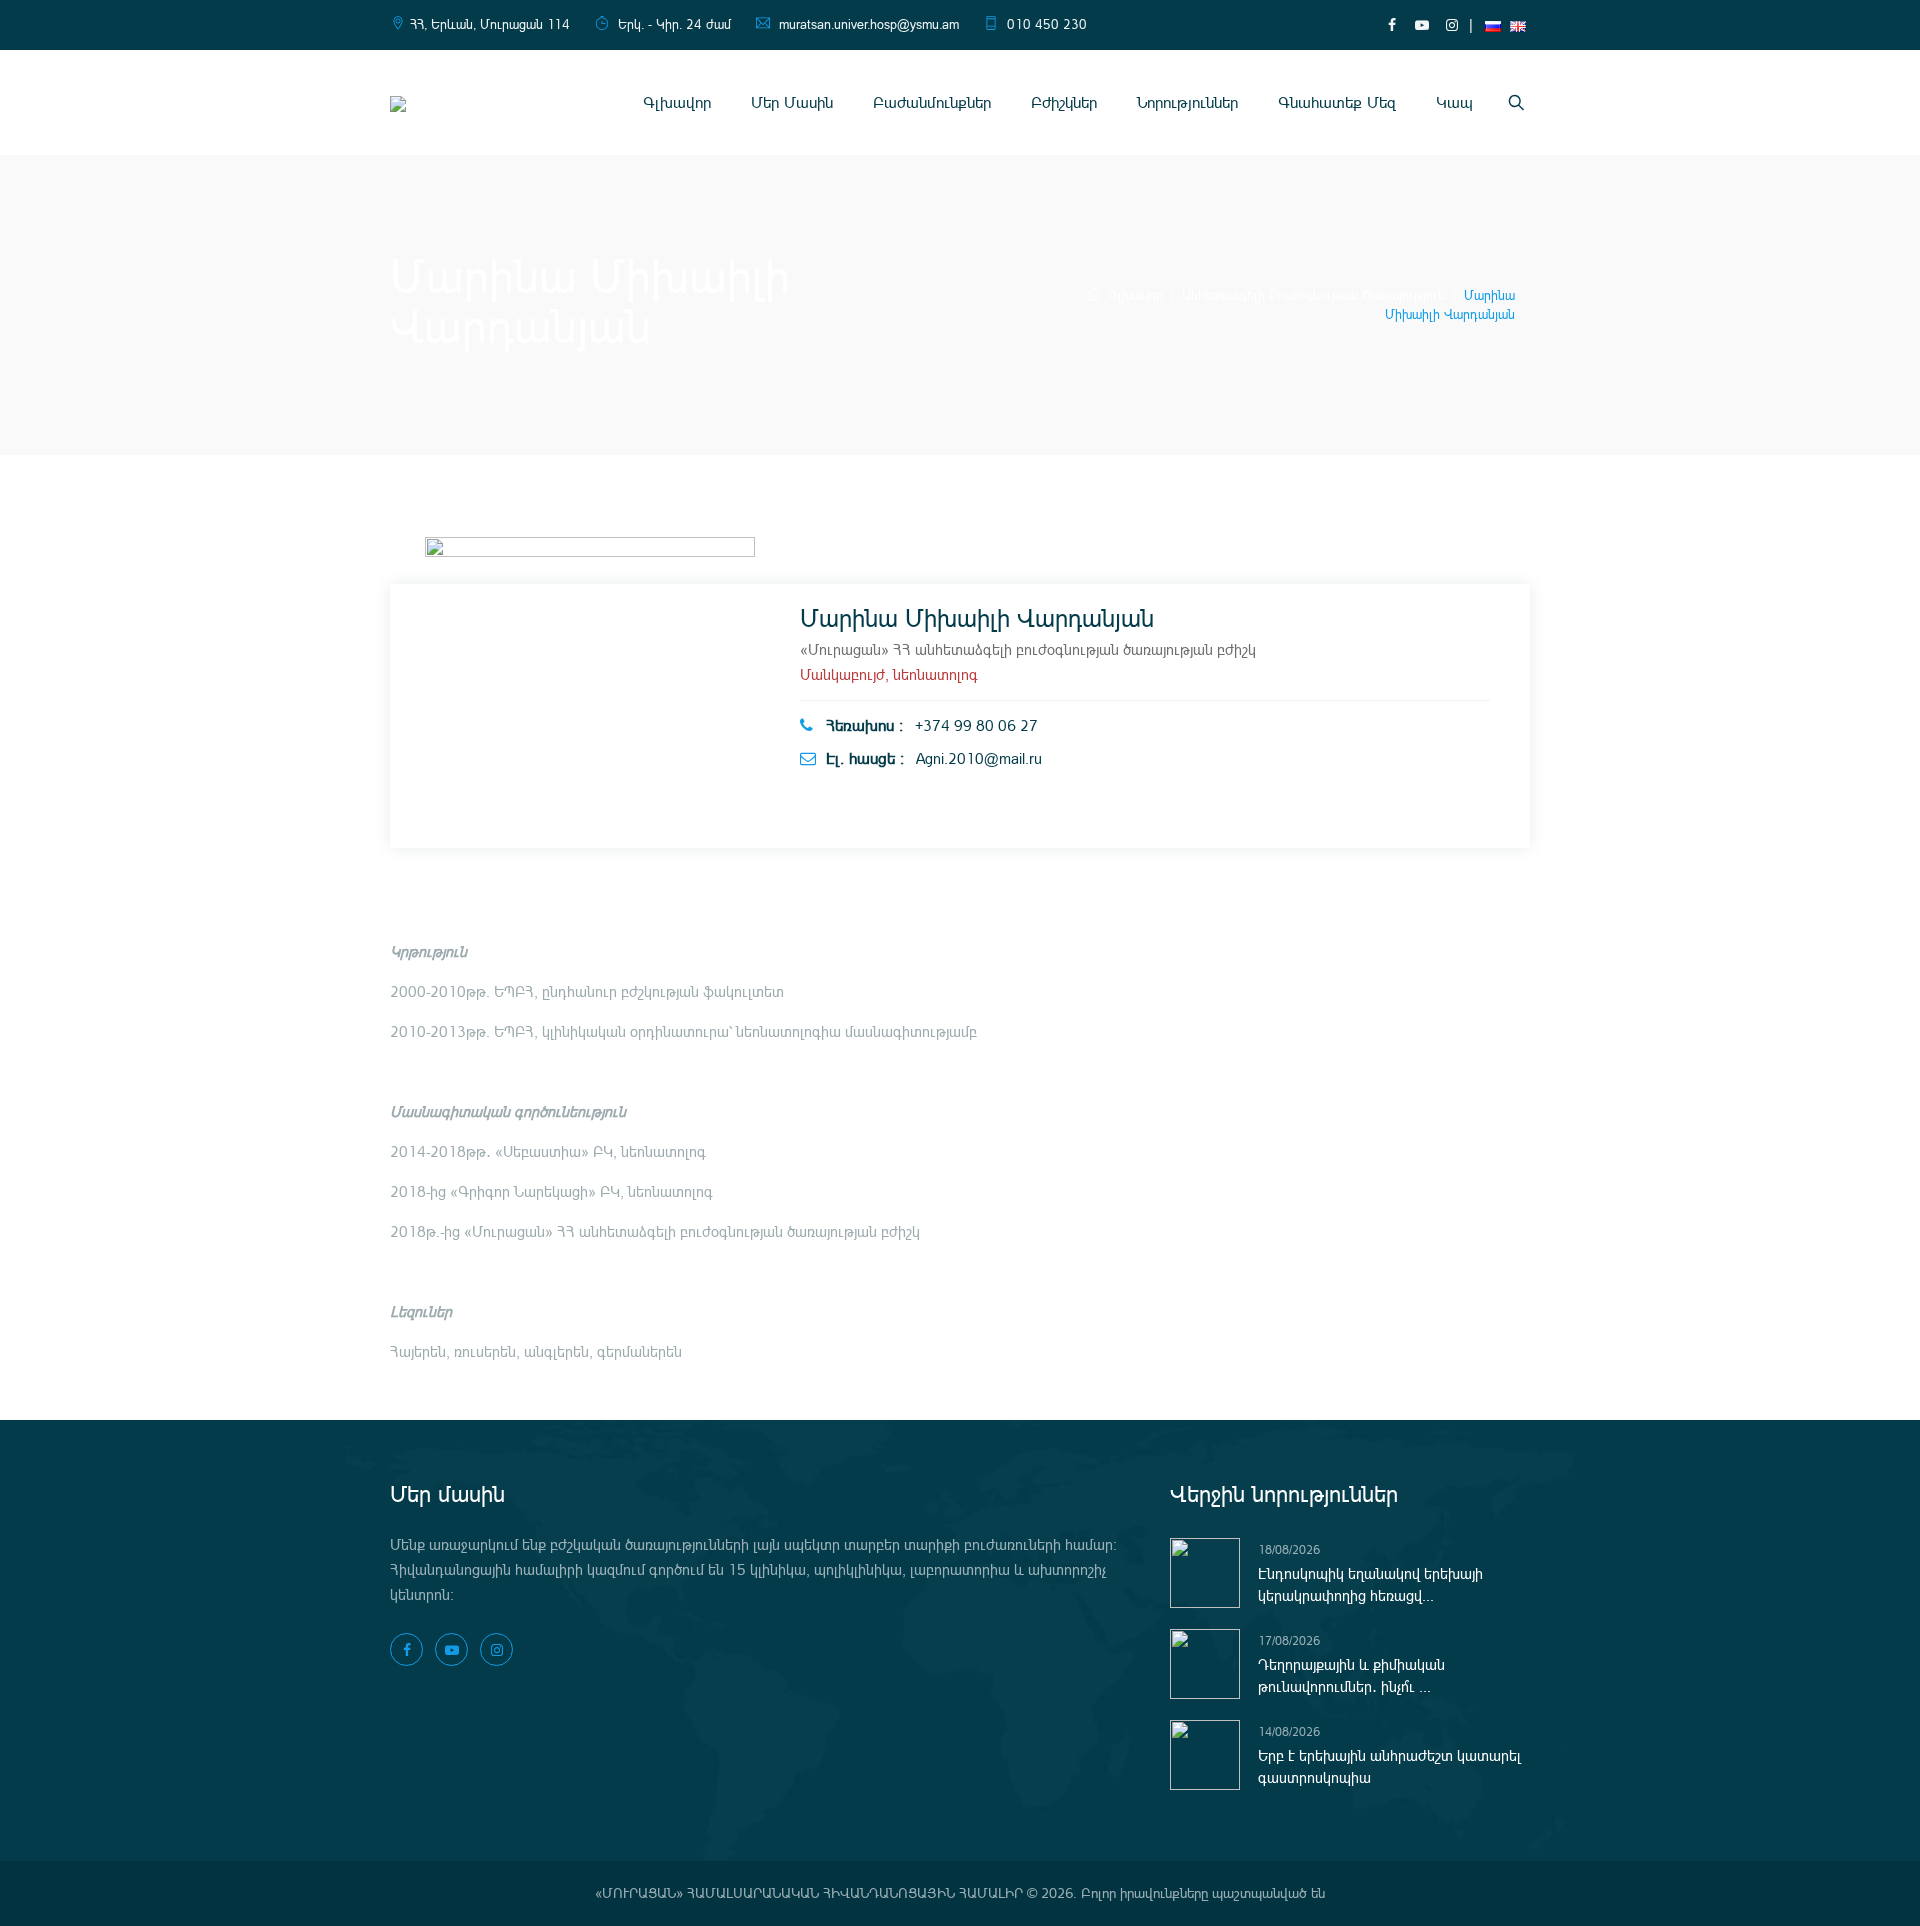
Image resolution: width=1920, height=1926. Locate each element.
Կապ (1454, 102)
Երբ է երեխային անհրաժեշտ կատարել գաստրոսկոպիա (1389, 1767)
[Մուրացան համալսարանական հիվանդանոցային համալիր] (398, 102)
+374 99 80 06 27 (976, 726)
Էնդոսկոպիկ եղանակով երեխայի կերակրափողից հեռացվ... (1370, 1585)
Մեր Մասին (792, 102)
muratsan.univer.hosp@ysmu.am (869, 24)
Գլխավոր (677, 102)
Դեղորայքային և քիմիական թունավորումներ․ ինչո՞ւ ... (1351, 1676)
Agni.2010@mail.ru (979, 759)
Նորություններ (1187, 102)
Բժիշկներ (1064, 102)
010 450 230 (1047, 24)
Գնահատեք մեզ (1337, 102)
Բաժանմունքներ (932, 102)
